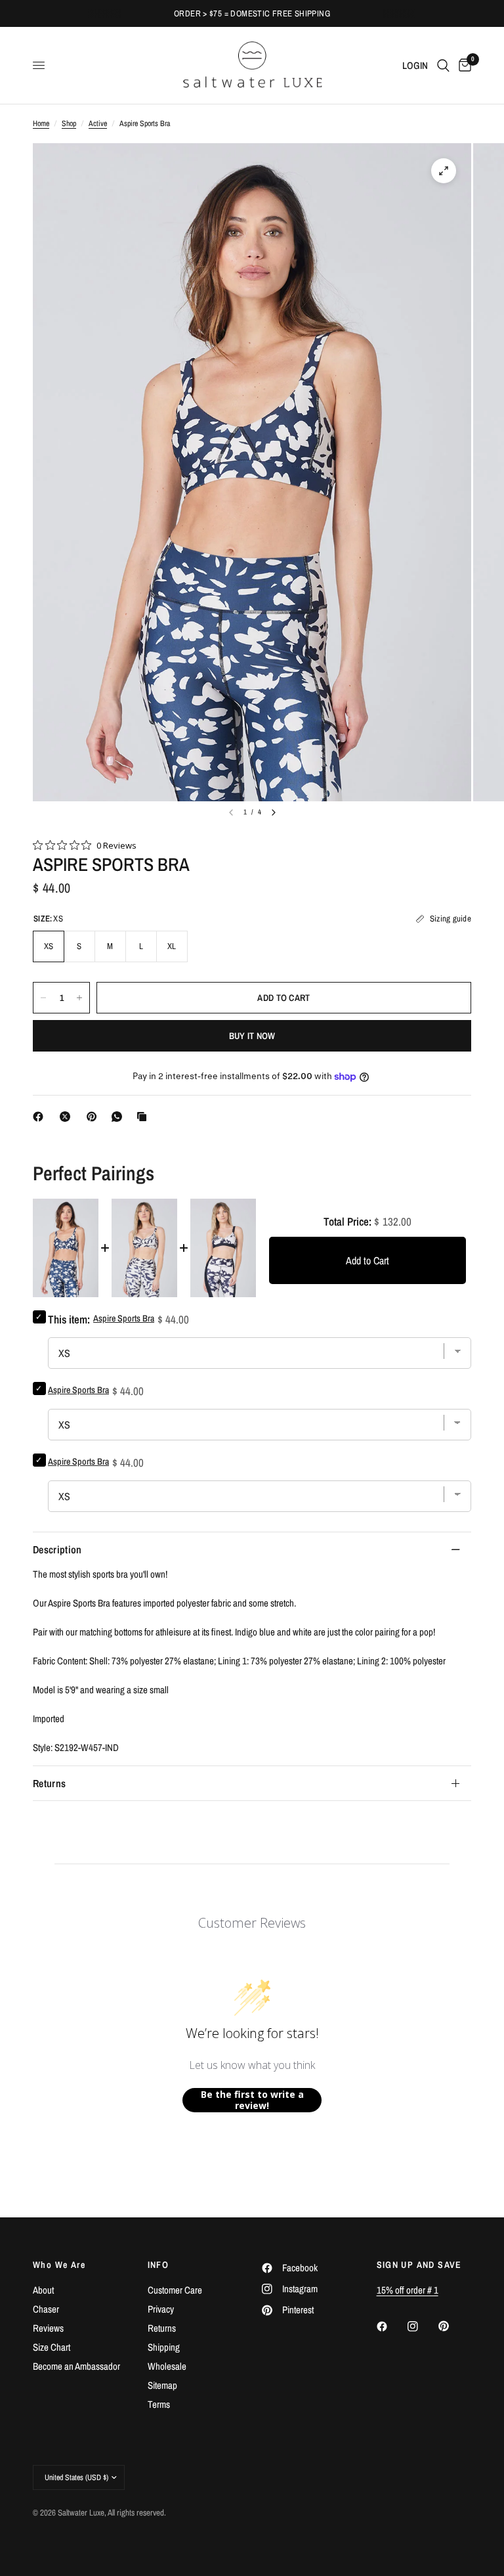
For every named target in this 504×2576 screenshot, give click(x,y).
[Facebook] (41, 1117)
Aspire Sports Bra (78, 1390)
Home (41, 123)
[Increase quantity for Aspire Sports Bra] (79, 998)
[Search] (443, 65)
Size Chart (52, 2347)
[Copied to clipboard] (144, 1117)
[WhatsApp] (119, 1117)
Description (57, 1549)
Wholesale (167, 2366)
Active (98, 123)
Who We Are (59, 2265)
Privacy (161, 2309)
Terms (159, 2404)
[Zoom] (444, 171)
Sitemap (162, 2385)
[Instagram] (422, 2326)
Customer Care (175, 2290)
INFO (158, 2265)
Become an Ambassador (76, 2366)
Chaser (46, 2309)
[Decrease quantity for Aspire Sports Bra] (43, 998)
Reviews (48, 2328)
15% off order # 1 (408, 2290)
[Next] (274, 812)
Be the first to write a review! (252, 2100)
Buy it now (252, 1036)
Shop (69, 123)
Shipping (164, 2347)
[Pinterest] (94, 1117)
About (43, 2290)
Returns (49, 1783)
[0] (463, 65)
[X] (68, 1117)
